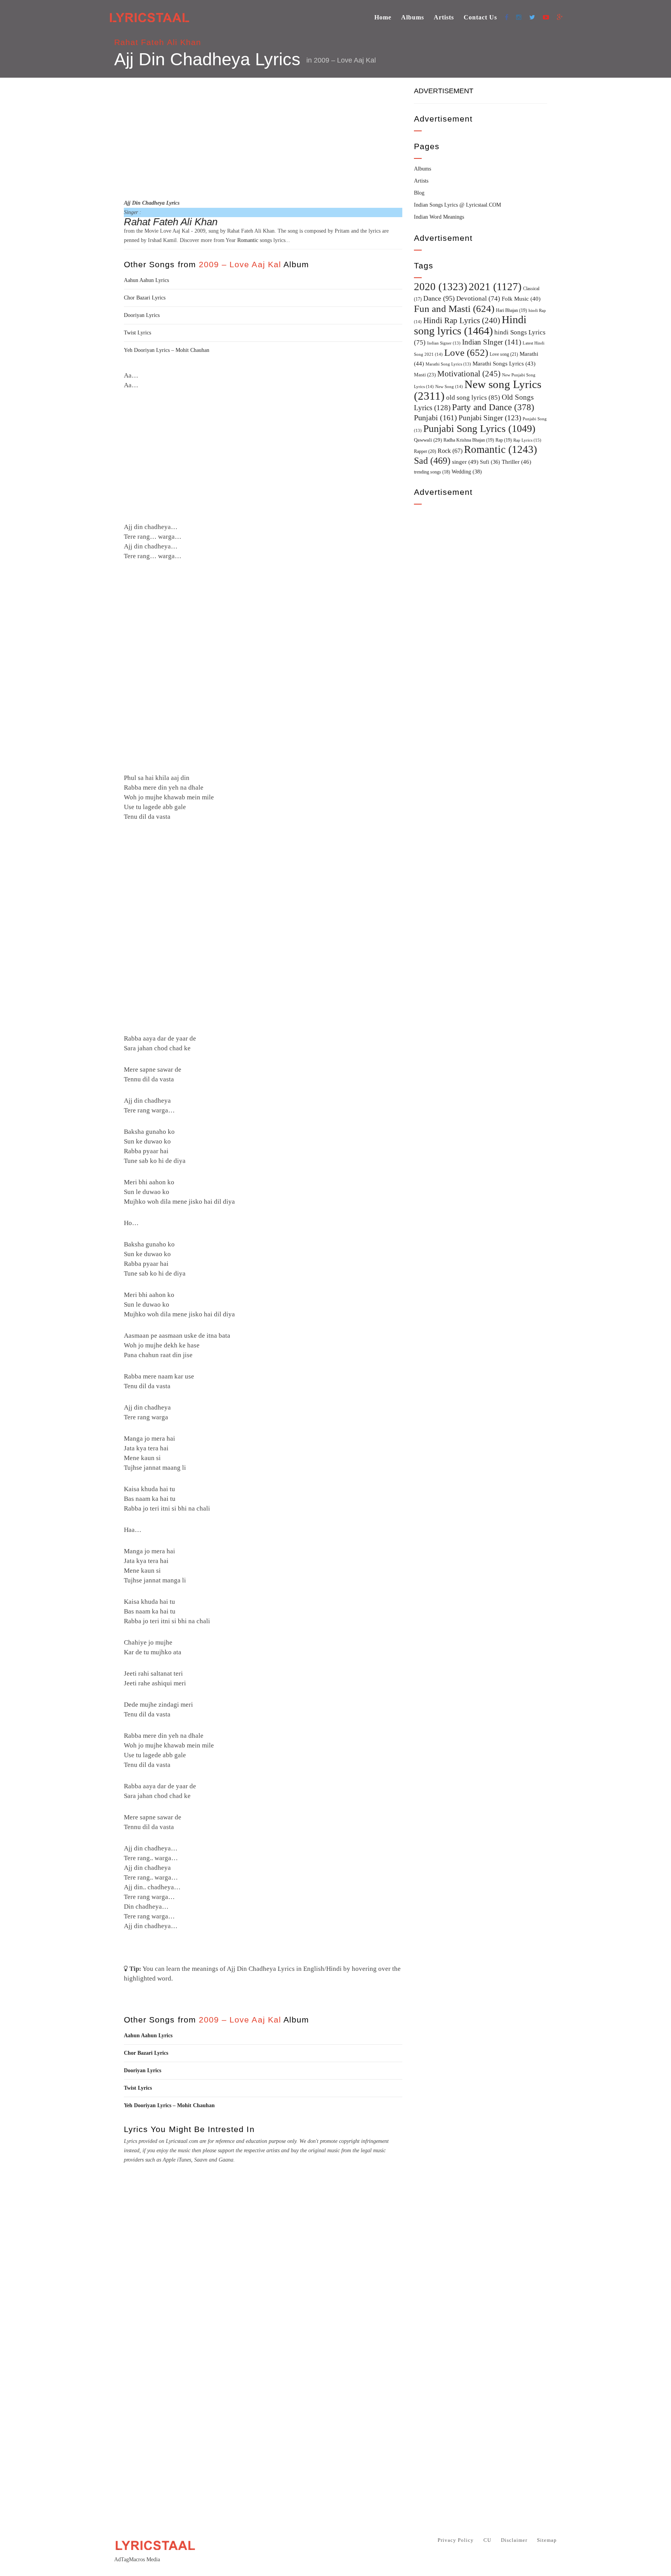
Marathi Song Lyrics (448, 364)
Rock (450, 451)
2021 (495, 287)
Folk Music (521, 299)
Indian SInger (492, 342)
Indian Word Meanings (439, 217)
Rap (504, 440)
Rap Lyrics (527, 440)
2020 (441, 287)
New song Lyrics (478, 390)
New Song (449, 386)
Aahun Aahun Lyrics (146, 280)
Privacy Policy (456, 2540)
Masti (425, 375)
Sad (432, 461)
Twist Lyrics (137, 333)
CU (487, 2540)
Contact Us (480, 17)
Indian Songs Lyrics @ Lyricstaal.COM (457, 205)
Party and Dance (493, 407)
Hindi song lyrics (470, 325)
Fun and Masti (454, 309)
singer (465, 462)
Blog (419, 193)
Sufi (490, 462)
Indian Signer (444, 343)
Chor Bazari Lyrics (145, 298)
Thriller (516, 462)
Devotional (478, 299)
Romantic (248, 240)
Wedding (467, 472)
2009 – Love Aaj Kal (345, 60)
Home (383, 17)
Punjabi (435, 418)
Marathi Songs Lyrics (504, 364)
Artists (444, 17)
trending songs (432, 472)
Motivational (469, 374)
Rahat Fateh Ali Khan (158, 42)
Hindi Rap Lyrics (462, 320)
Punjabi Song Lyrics (479, 428)
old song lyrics (473, 398)
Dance (439, 298)
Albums (413, 17)
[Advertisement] (263, 137)
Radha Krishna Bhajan (469, 440)
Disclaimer (514, 2540)
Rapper (425, 451)
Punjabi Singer (490, 418)
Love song (504, 354)
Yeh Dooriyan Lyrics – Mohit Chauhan (167, 350)
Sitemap (547, 2540)
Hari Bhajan (511, 310)
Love (466, 352)
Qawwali (428, 440)
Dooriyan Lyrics (142, 315)
